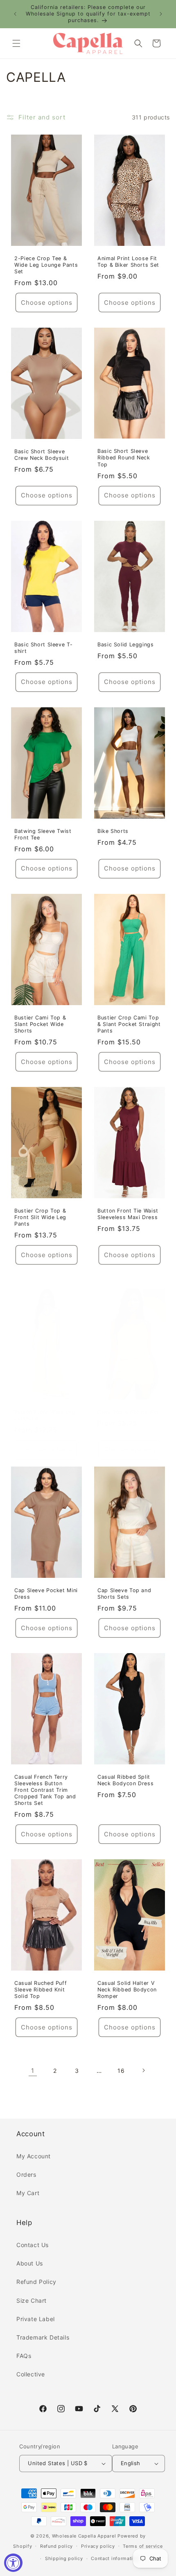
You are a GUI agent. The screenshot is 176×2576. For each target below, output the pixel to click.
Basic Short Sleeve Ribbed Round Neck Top (124, 458)
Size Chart (32, 2300)
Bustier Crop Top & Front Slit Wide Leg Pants (40, 1217)
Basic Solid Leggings (126, 644)
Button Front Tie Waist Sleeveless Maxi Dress (128, 1214)
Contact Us (33, 2245)
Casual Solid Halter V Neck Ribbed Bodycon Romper (127, 1990)
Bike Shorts (113, 831)
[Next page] (143, 2070)
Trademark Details (43, 2337)
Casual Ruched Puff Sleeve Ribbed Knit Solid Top (41, 1990)
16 (121, 2071)
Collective (31, 2374)
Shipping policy (64, 2558)
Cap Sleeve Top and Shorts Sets (124, 1593)
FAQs (24, 2356)
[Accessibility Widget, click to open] (13, 2563)
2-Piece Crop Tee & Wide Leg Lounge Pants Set (46, 264)
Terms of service (143, 2546)
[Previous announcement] (15, 14)
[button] (16, 43)
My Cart (28, 2193)
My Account (34, 2156)
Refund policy (56, 2546)
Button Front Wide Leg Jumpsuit (45, 1415)
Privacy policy (98, 2546)
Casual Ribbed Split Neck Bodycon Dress (125, 1780)
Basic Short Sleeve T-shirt (43, 647)
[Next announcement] (161, 14)
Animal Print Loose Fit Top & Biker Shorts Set (128, 261)
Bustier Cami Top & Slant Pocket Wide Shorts (40, 1024)
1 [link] (33, 2071)
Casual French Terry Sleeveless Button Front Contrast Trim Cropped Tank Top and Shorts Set (45, 1790)
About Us (30, 2263)
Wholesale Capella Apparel (84, 2536)
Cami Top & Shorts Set (128, 1412)
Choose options (47, 303)
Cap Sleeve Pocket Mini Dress (46, 1593)
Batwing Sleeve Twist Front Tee (43, 834)
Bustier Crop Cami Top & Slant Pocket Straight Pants (129, 1024)
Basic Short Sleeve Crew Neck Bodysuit (42, 455)
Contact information (115, 2558)
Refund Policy (36, 2282)
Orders (26, 2174)
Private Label (36, 2319)
